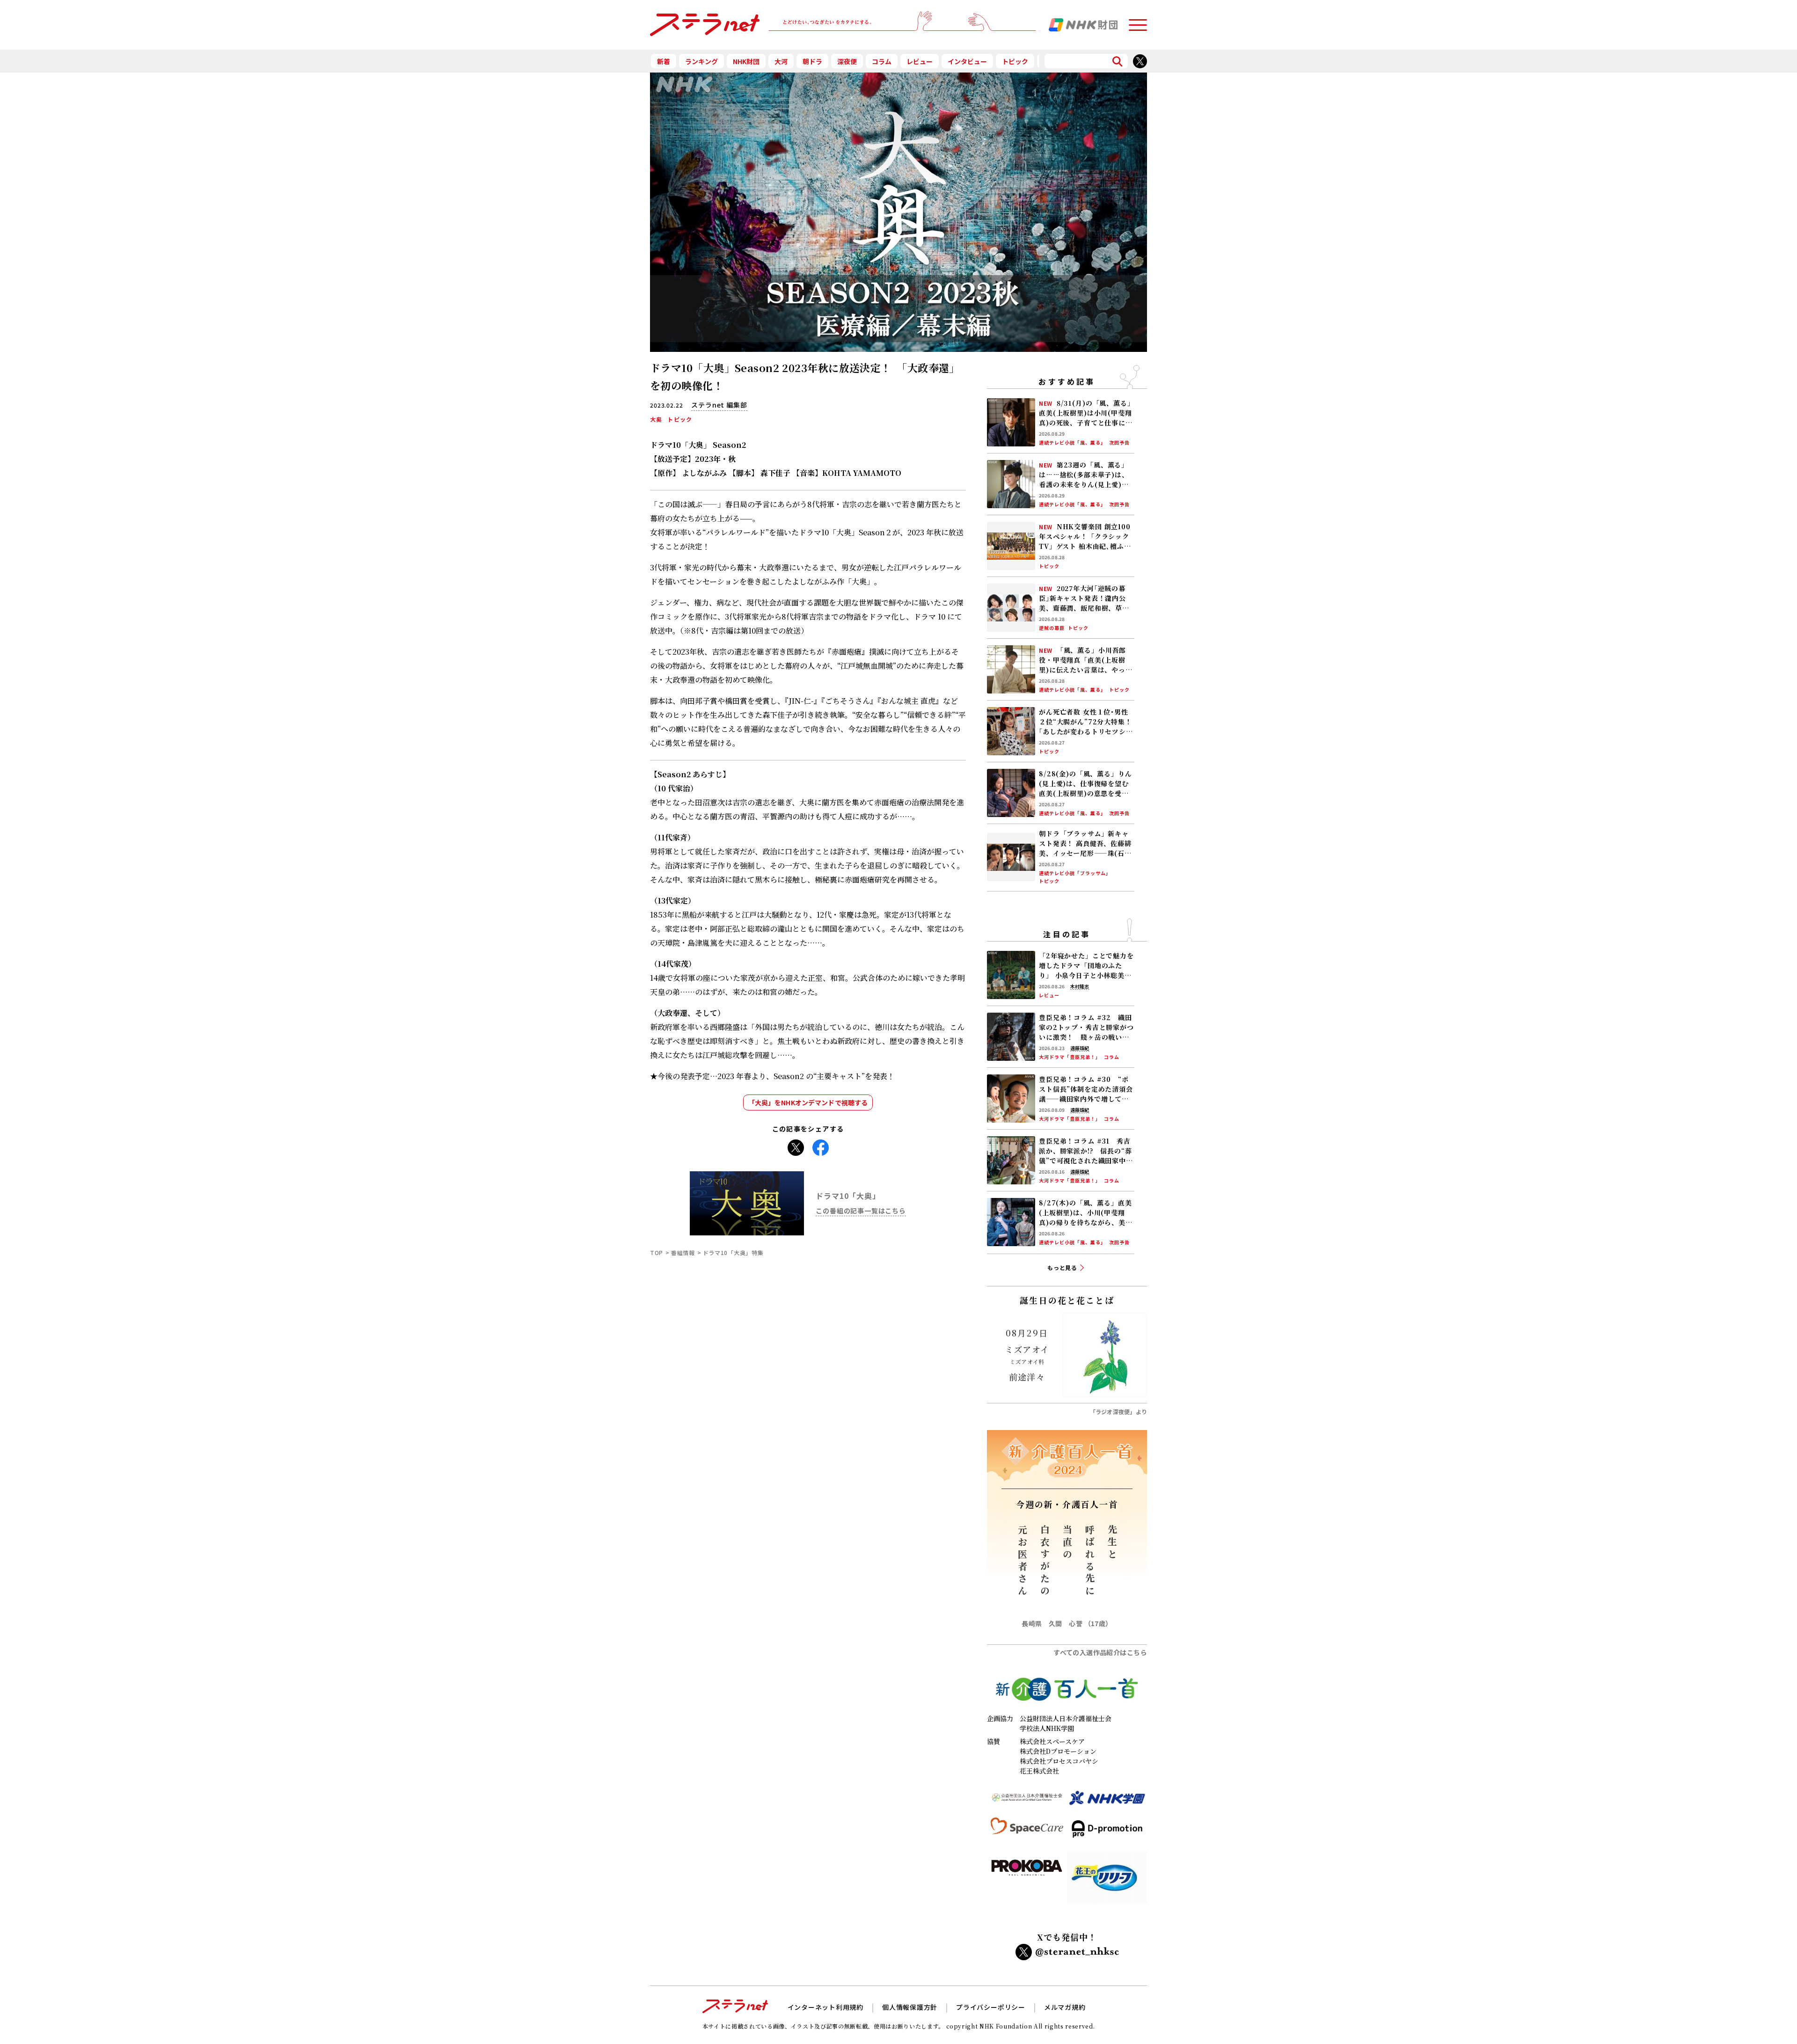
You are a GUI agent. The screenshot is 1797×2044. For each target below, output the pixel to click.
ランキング (701, 61)
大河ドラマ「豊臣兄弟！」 (1070, 1057)
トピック (1015, 61)
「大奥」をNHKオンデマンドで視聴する (808, 1102)
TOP (657, 1252)
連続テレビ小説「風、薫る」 (1072, 443)
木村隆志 (1080, 986)
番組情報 (683, 1252)
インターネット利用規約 (825, 2007)
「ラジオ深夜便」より (1118, 1412)
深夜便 (847, 61)
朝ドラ (812, 61)
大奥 (656, 419)
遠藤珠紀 (1080, 1048)
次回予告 (1119, 443)
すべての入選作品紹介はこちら (1100, 1652)
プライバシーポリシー (991, 2007)
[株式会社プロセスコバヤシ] (1027, 1881)
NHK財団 (746, 61)
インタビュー (967, 61)
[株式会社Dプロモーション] (1107, 1833)
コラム (882, 61)
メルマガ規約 (1065, 2007)
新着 (664, 61)
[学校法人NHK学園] (1107, 1802)
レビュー (920, 61)
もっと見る (1063, 1267)
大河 (781, 61)
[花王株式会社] (1107, 1881)
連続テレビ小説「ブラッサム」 (1075, 873)
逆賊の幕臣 (1052, 628)
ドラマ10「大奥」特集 (733, 1252)
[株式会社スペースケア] (1027, 1833)
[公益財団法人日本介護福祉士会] (1027, 1802)
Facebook (821, 1145)
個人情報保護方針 (910, 2007)
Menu (1138, 21)
